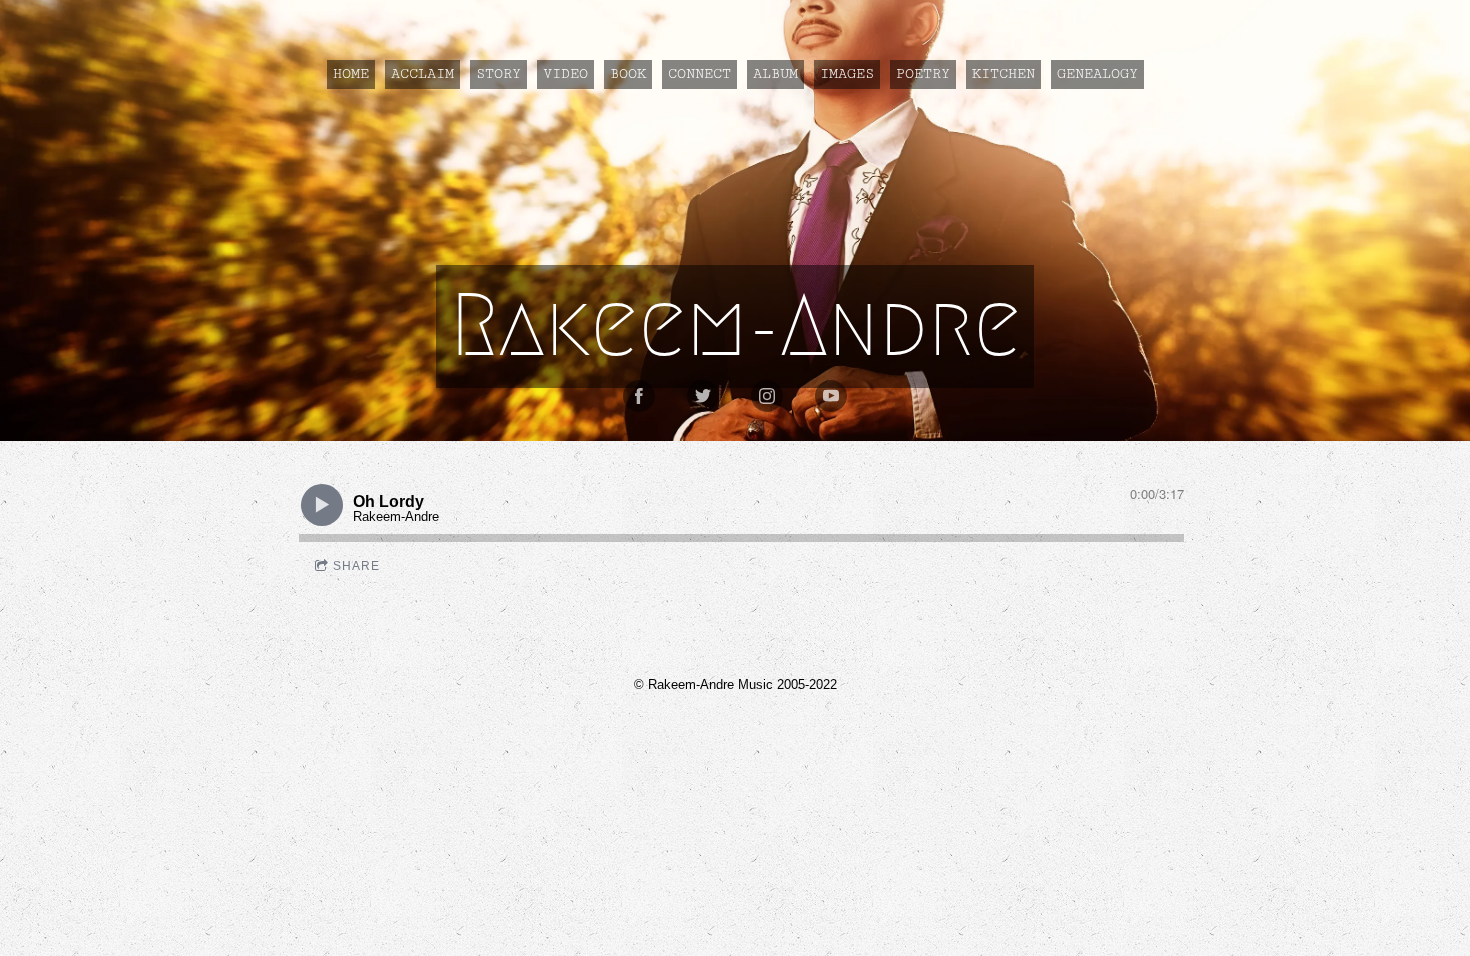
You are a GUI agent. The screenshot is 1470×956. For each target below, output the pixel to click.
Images (847, 74)
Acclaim (422, 74)
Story (498, 74)
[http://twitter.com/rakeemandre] (703, 396)
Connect (699, 74)
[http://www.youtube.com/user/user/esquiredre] (831, 396)
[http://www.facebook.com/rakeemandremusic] (639, 396)
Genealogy (1097, 74)
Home (351, 74)
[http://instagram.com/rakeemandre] (767, 396)
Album (775, 74)
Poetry (923, 74)
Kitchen (1003, 74)
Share (356, 566)
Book (628, 74)
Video (565, 74)
